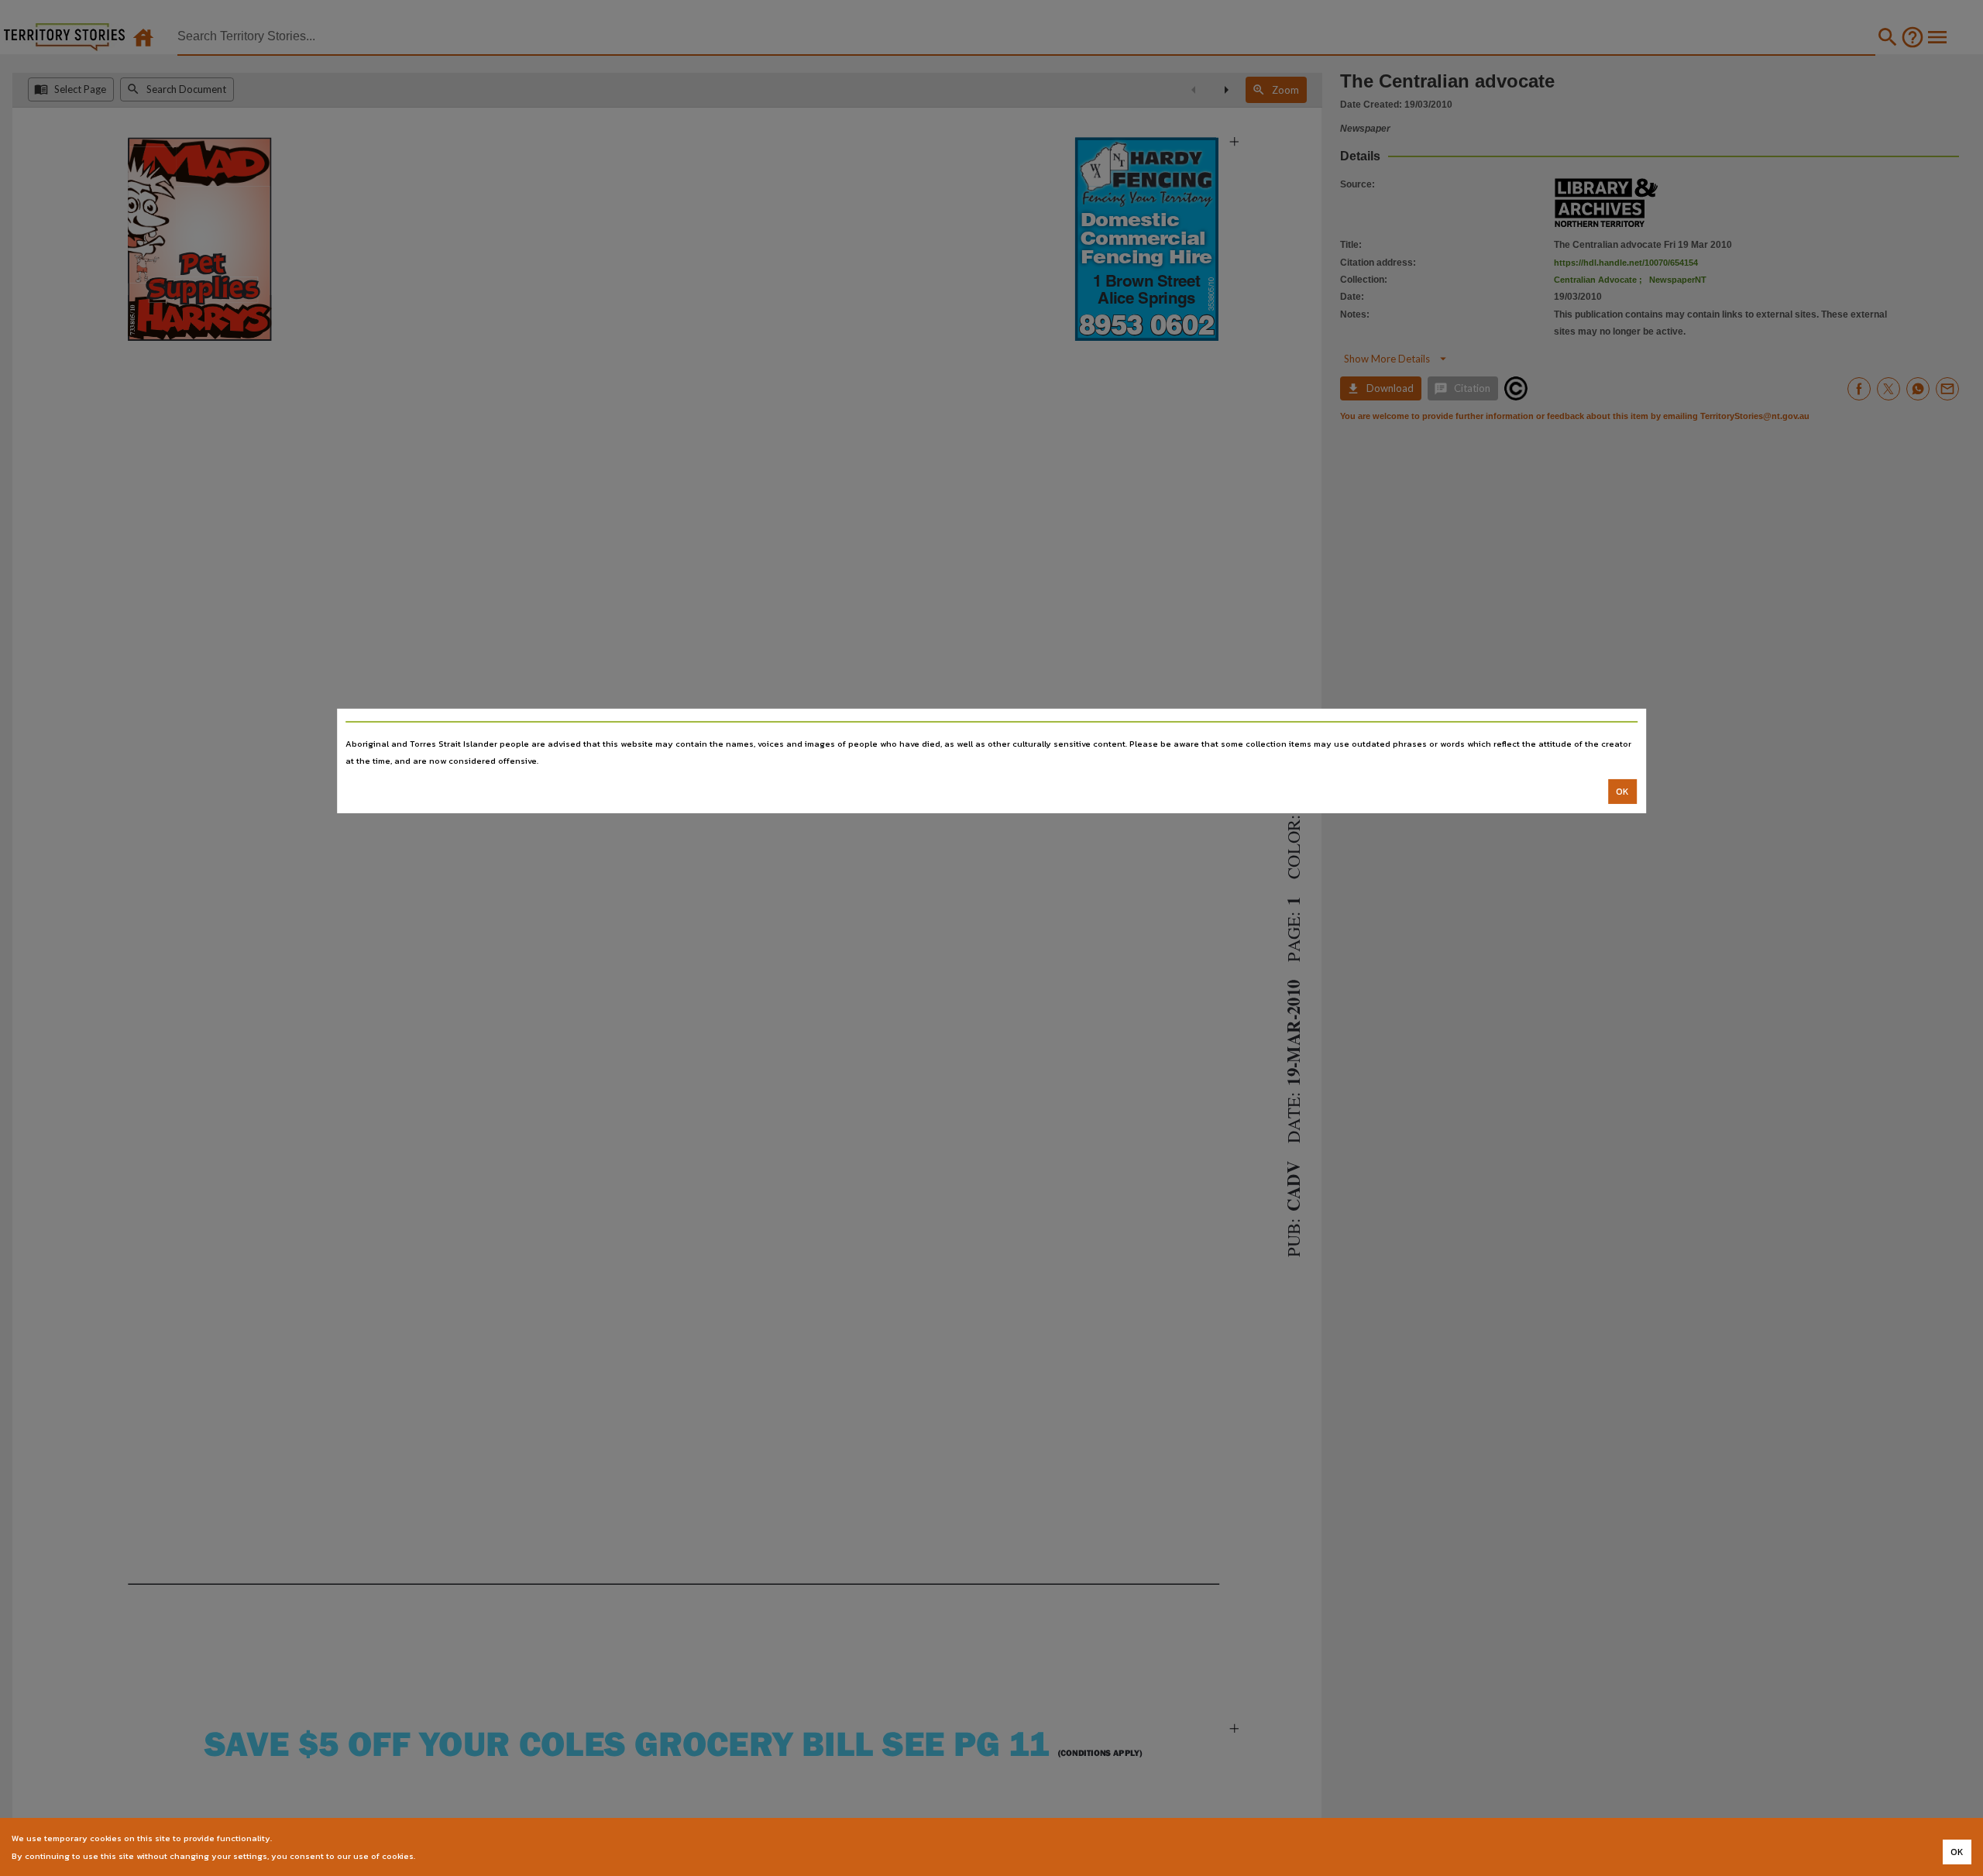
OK (1622, 792)
